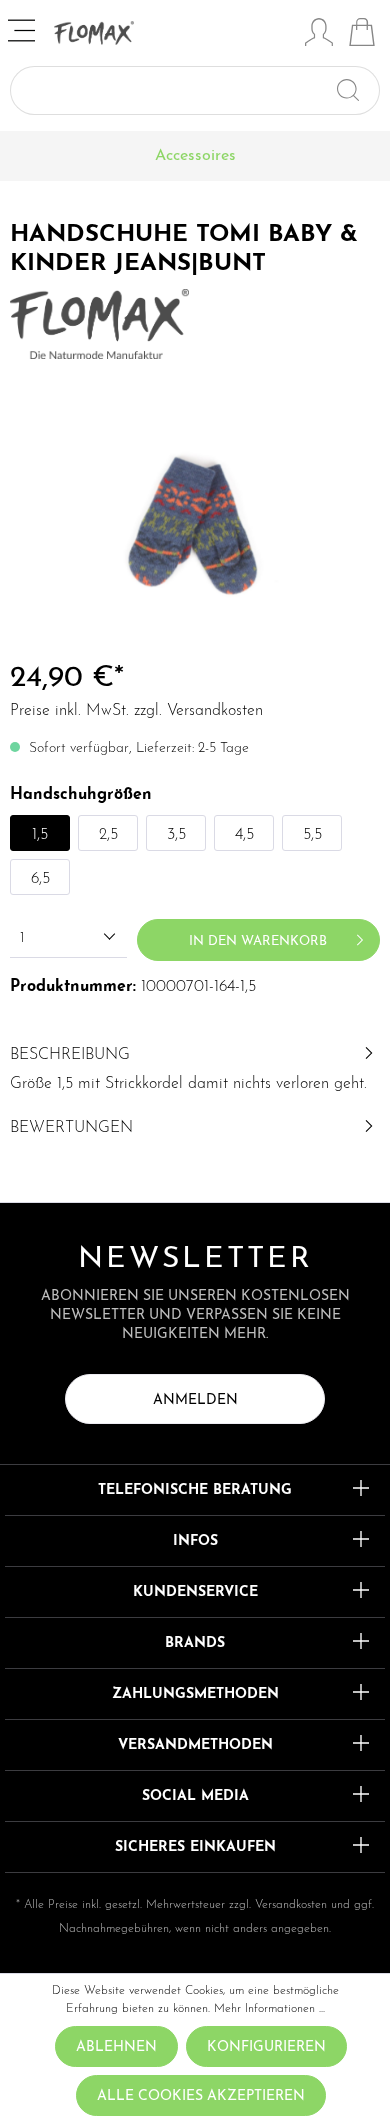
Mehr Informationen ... (269, 2009)
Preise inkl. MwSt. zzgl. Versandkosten (136, 711)
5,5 (312, 835)
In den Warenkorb (258, 941)
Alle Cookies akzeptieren (201, 2096)
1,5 (40, 835)
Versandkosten (291, 1905)
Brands (195, 1643)
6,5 (40, 879)
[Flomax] (99, 323)
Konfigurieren (266, 2047)
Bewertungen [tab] (71, 1128)
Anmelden (195, 1400)
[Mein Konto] (319, 35)
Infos (195, 1541)
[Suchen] (356, 90)
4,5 (244, 835)
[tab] (195, 1067)
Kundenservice (195, 1592)
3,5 (176, 835)
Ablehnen (116, 2047)
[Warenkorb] (362, 35)
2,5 (108, 835)
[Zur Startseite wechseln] (174, 33)
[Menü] (23, 33)
